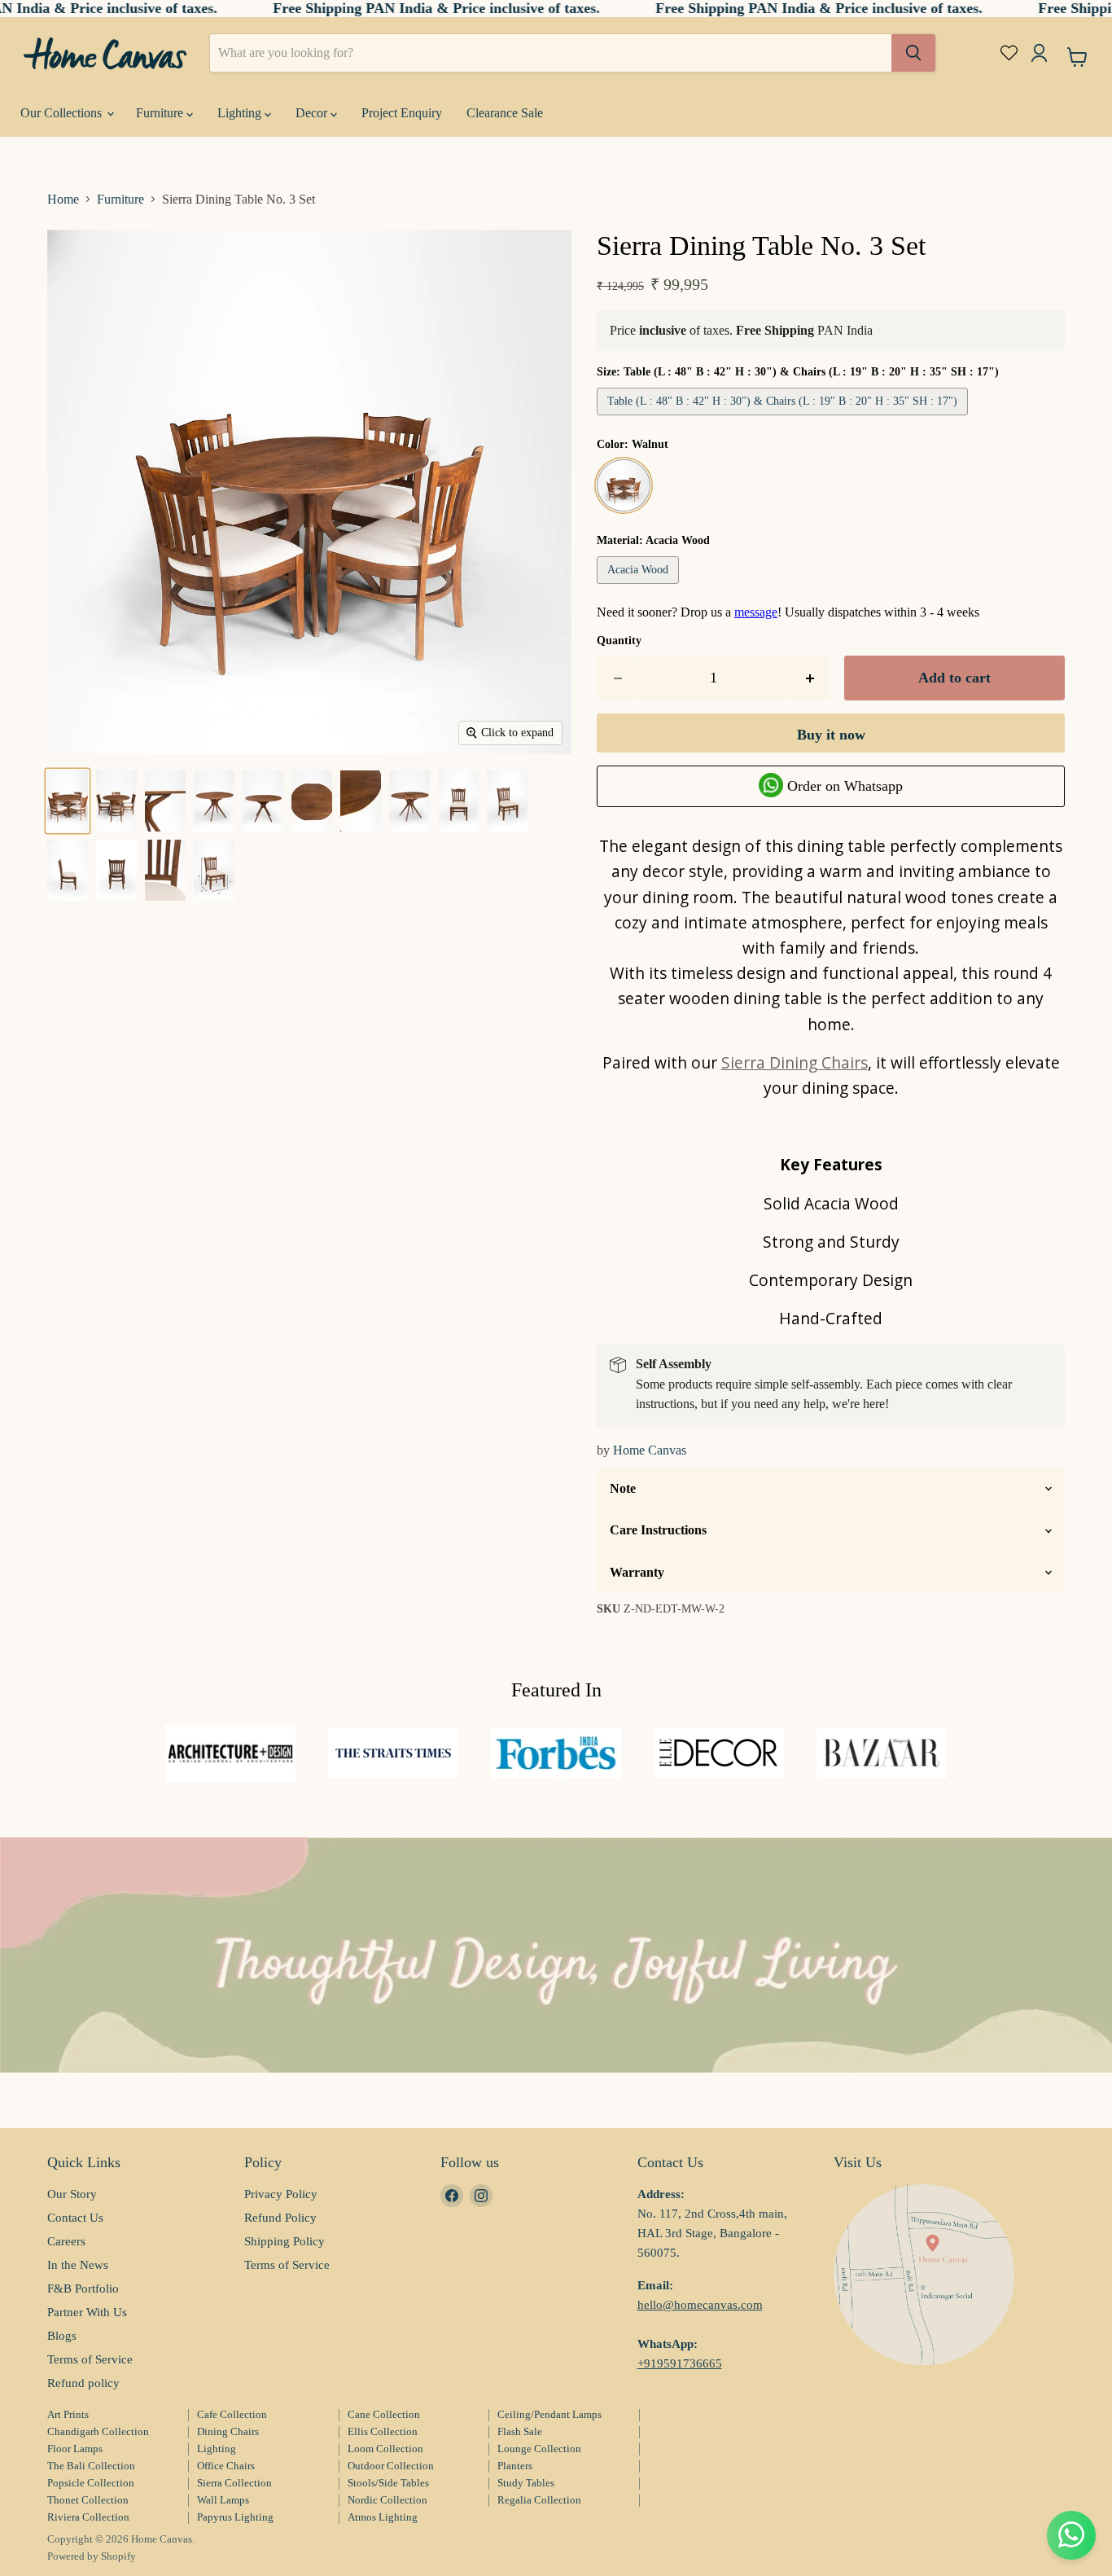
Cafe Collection (232, 2414)
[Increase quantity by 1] (810, 678)
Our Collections (63, 113)
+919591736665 (680, 2363)
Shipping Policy (285, 2241)
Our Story (72, 2194)
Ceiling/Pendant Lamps (549, 2414)
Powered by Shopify (92, 2556)
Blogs (62, 2336)
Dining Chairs (228, 2431)
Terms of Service (90, 2359)
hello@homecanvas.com (700, 2305)
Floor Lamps (75, 2449)
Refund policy (83, 2383)
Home (63, 199)
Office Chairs (226, 2466)
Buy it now (831, 735)
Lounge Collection (539, 2449)
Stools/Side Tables (388, 2483)
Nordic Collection (387, 2500)
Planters (515, 2466)
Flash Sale (520, 2431)
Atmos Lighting (383, 2517)
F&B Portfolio (83, 2289)
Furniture (161, 113)
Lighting (241, 113)
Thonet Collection (88, 2500)
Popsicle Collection (91, 2483)
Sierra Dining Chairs (795, 1062)
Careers (66, 2241)
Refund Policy (280, 2218)
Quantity (619, 641)
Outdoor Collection (391, 2466)
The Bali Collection (91, 2466)
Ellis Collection (383, 2431)
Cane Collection (384, 2414)
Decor (313, 113)
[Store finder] (924, 2275)
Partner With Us (87, 2312)
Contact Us (75, 2218)
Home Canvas (650, 1450)
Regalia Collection (539, 2500)
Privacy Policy (281, 2194)
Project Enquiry (402, 113)
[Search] (913, 53)
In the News (78, 2265)
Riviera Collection (88, 2517)
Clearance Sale (505, 113)
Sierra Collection (234, 2483)
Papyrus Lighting (235, 2517)
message (756, 612)
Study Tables (526, 2483)
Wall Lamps (223, 2500)
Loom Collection (385, 2449)
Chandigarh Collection (98, 2431)
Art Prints (68, 2414)
